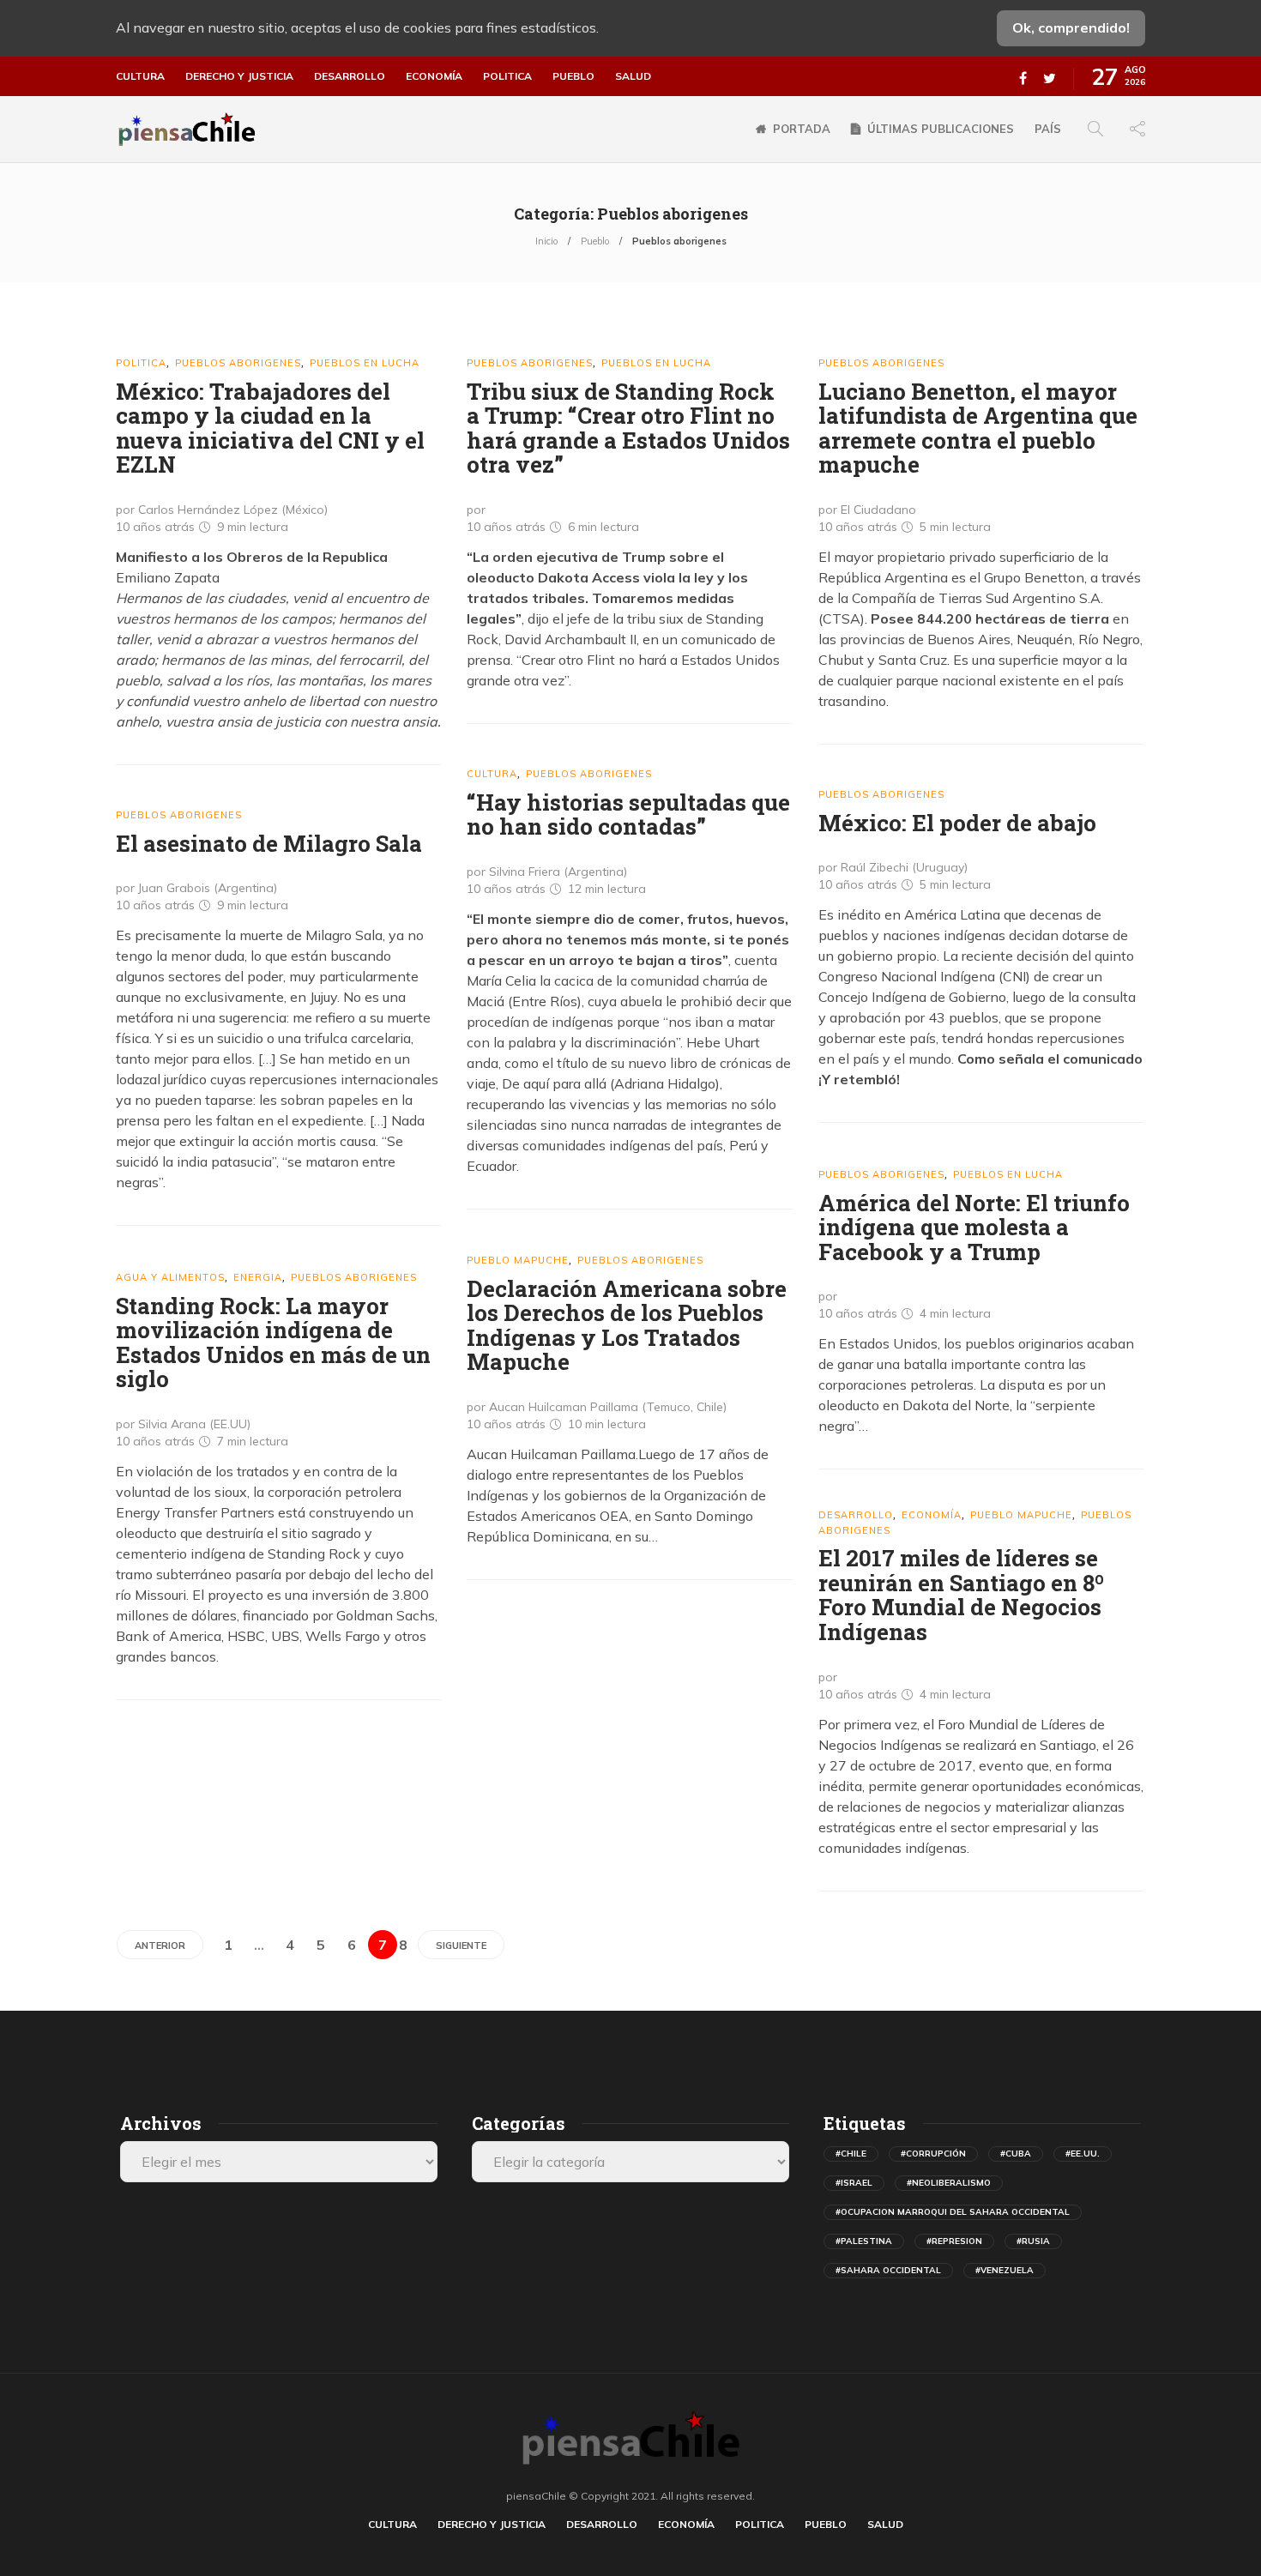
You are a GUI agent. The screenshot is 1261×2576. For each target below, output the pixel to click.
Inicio (546, 241)
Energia (258, 1277)
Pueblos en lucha (365, 363)
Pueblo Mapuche (518, 1260)
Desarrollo (350, 76)
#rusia (1033, 2241)
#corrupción (933, 2154)
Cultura (140, 76)
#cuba (1016, 2154)
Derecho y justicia (239, 76)
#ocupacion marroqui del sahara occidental (953, 2212)
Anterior (160, 1946)
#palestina (864, 2241)
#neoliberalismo (949, 2183)
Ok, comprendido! (1071, 27)
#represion (954, 2241)
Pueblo (573, 76)
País (1048, 129)
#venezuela (1005, 2270)
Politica (507, 76)
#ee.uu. (1083, 2154)
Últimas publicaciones (941, 129)
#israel (854, 2183)
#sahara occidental (888, 2270)
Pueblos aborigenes (238, 363)
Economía (434, 76)
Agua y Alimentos (170, 1277)
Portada (802, 129)
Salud (633, 76)
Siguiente (461, 1946)
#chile (851, 2154)
